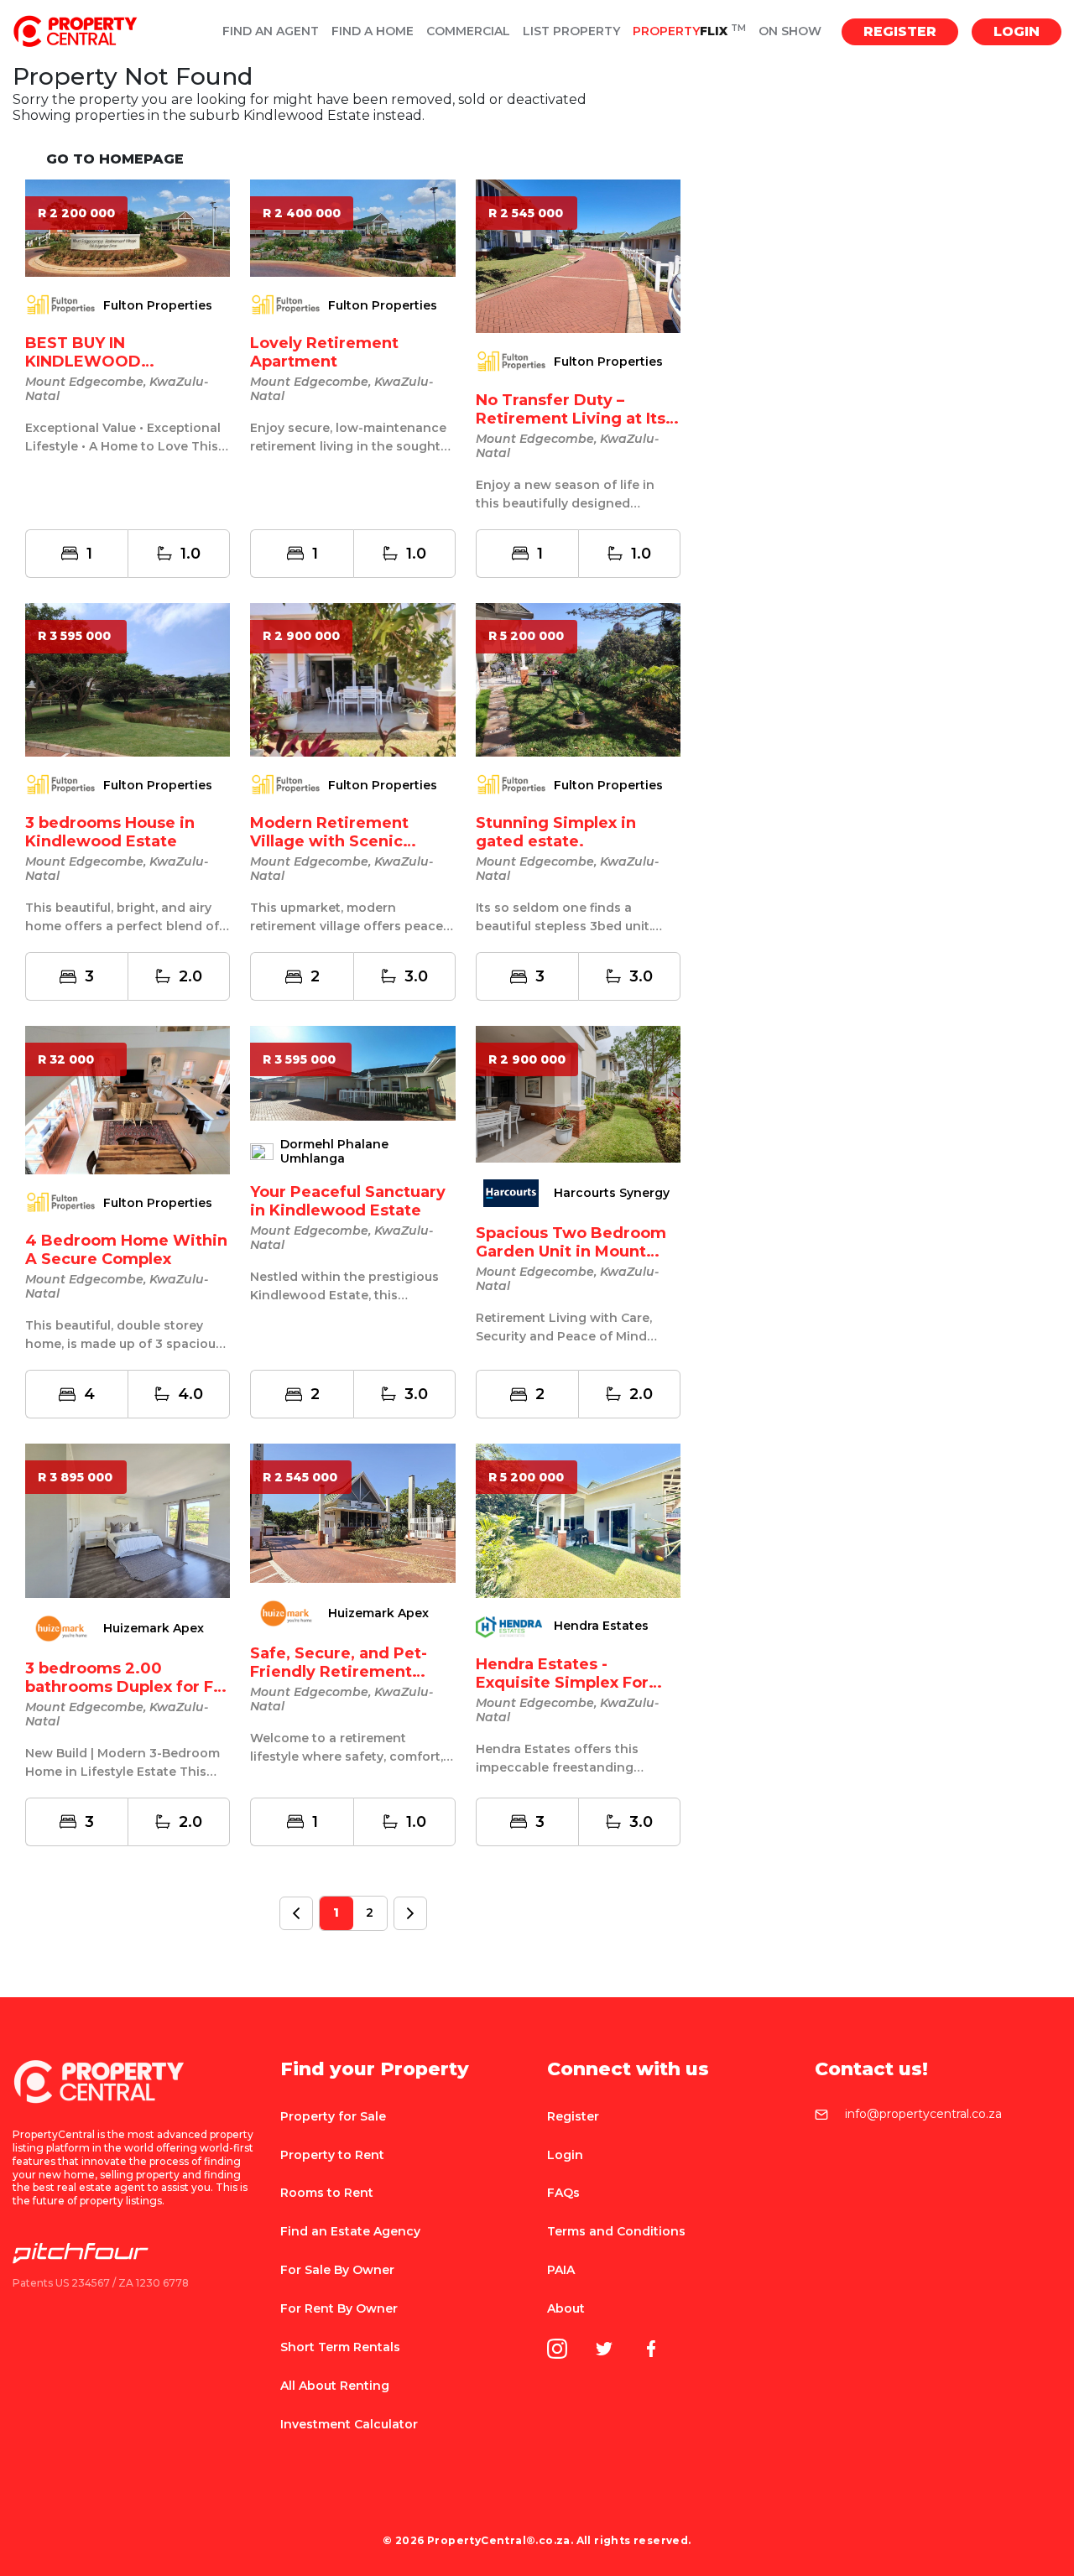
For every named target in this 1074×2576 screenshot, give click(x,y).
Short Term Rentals (340, 2347)
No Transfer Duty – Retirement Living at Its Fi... (571, 419)
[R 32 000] (128, 1099)
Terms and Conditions (616, 2231)
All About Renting (335, 2386)
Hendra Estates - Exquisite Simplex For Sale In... (562, 1683)
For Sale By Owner (337, 2270)
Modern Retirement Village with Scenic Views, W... (329, 841)
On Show (790, 31)
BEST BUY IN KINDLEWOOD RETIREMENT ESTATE (110, 362)
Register (900, 31)
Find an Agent (271, 31)
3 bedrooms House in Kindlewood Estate (110, 832)
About (566, 2308)
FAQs (563, 2193)
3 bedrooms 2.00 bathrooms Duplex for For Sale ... (128, 1687)
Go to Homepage (115, 159)
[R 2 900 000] (352, 679)
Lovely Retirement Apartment (324, 352)
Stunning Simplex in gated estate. (556, 832)
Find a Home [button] (373, 31)
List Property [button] (571, 31)
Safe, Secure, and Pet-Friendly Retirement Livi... (339, 1672)
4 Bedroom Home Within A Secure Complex (126, 1250)
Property (689, 31)
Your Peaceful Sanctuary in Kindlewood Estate (348, 1201)
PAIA (561, 2270)
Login (1017, 31)
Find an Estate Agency (350, 2231)
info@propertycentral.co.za (923, 2115)
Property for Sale (333, 2116)
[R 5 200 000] (578, 679)
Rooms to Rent (327, 2193)
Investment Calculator (349, 2424)
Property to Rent (332, 2155)
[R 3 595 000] (128, 679)
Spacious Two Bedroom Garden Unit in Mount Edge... (571, 1252)
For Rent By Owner (339, 2308)
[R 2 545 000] (578, 255)
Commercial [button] (468, 31)
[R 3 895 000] (128, 1520)
